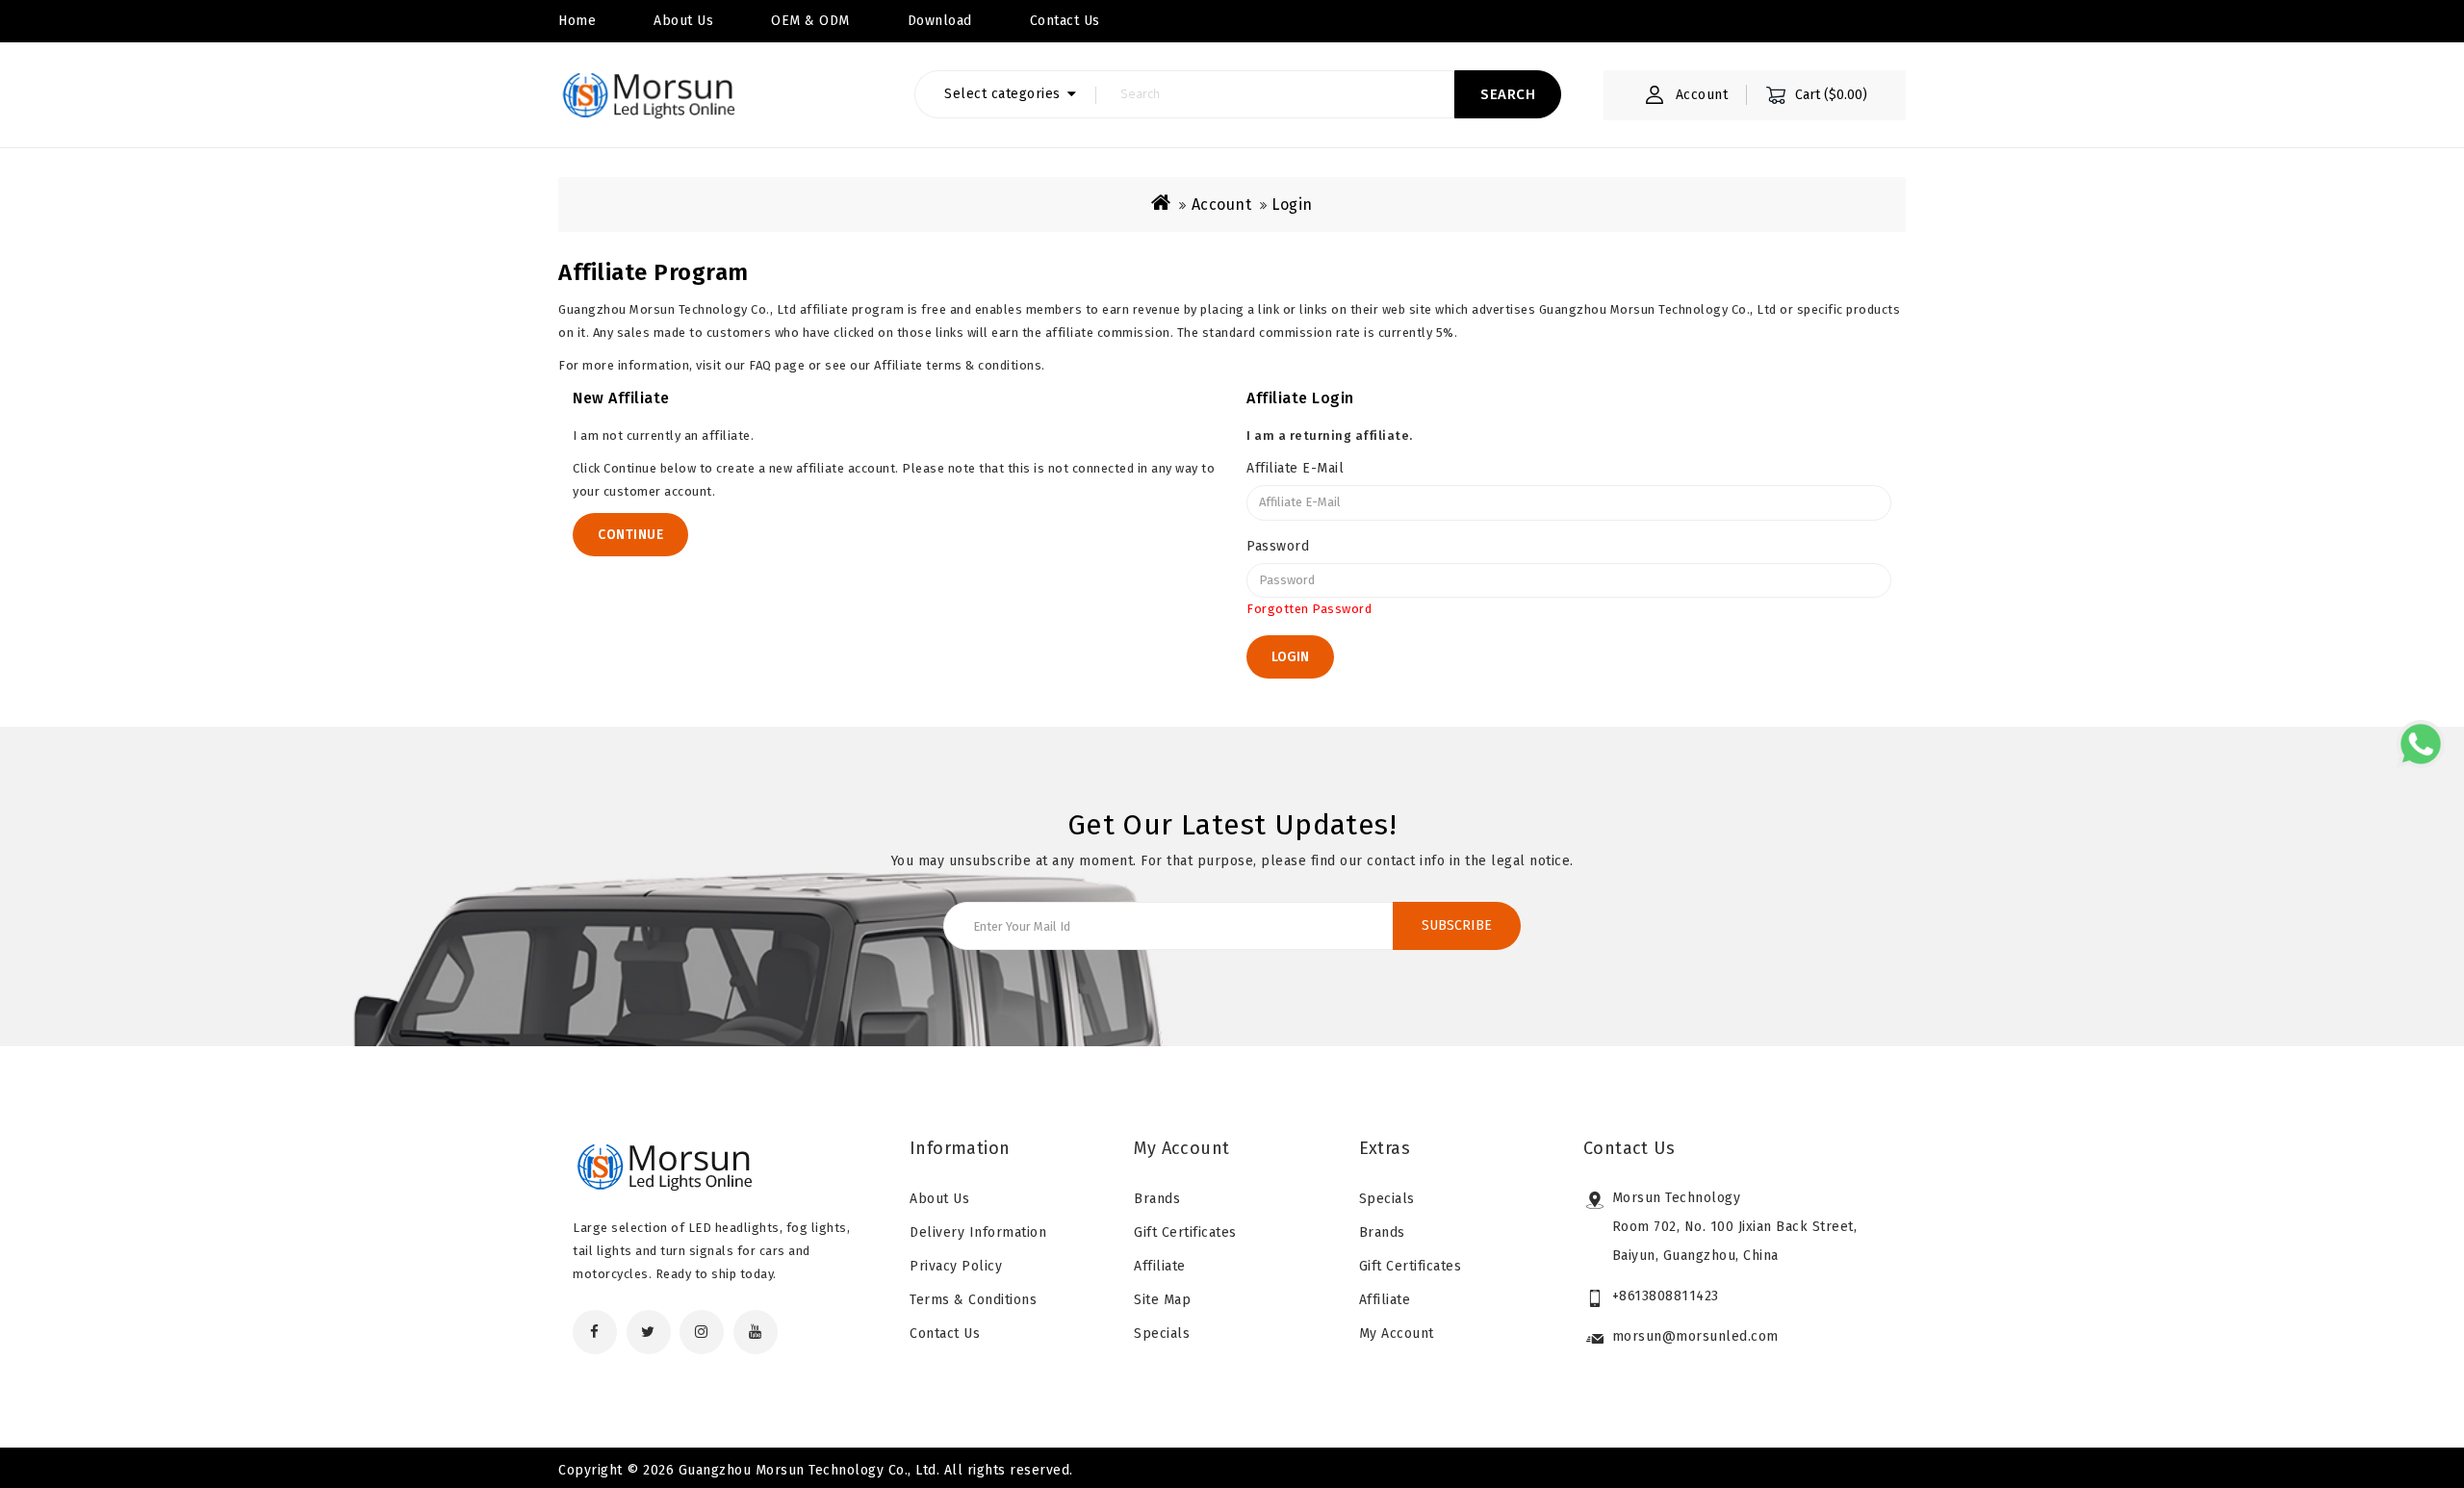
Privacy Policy (956, 1266)
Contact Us (945, 1334)
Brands (1157, 1199)
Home (577, 21)
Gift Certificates (1185, 1232)
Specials (1162, 1334)
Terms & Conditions (973, 1300)
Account (1222, 205)
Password (1278, 546)
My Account (1397, 1334)
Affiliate (1160, 1266)
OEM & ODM (810, 21)
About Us (683, 21)
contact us (1065, 21)
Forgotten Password (1309, 609)
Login (1292, 205)
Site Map (1162, 1300)
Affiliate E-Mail (1295, 468)
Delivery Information (978, 1232)
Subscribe (1457, 925)
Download (940, 21)
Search (1508, 94)
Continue (630, 535)
